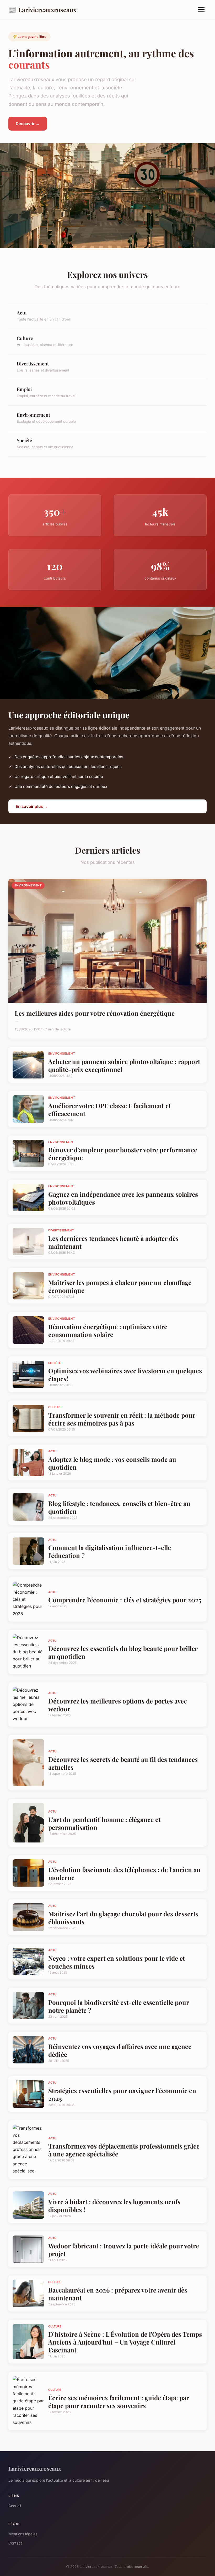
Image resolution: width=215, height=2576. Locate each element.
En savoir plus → (32, 806)
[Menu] (201, 9)
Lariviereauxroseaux (42, 9)
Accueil (15, 2506)
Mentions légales (23, 2534)
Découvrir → (28, 124)
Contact (15, 2543)
